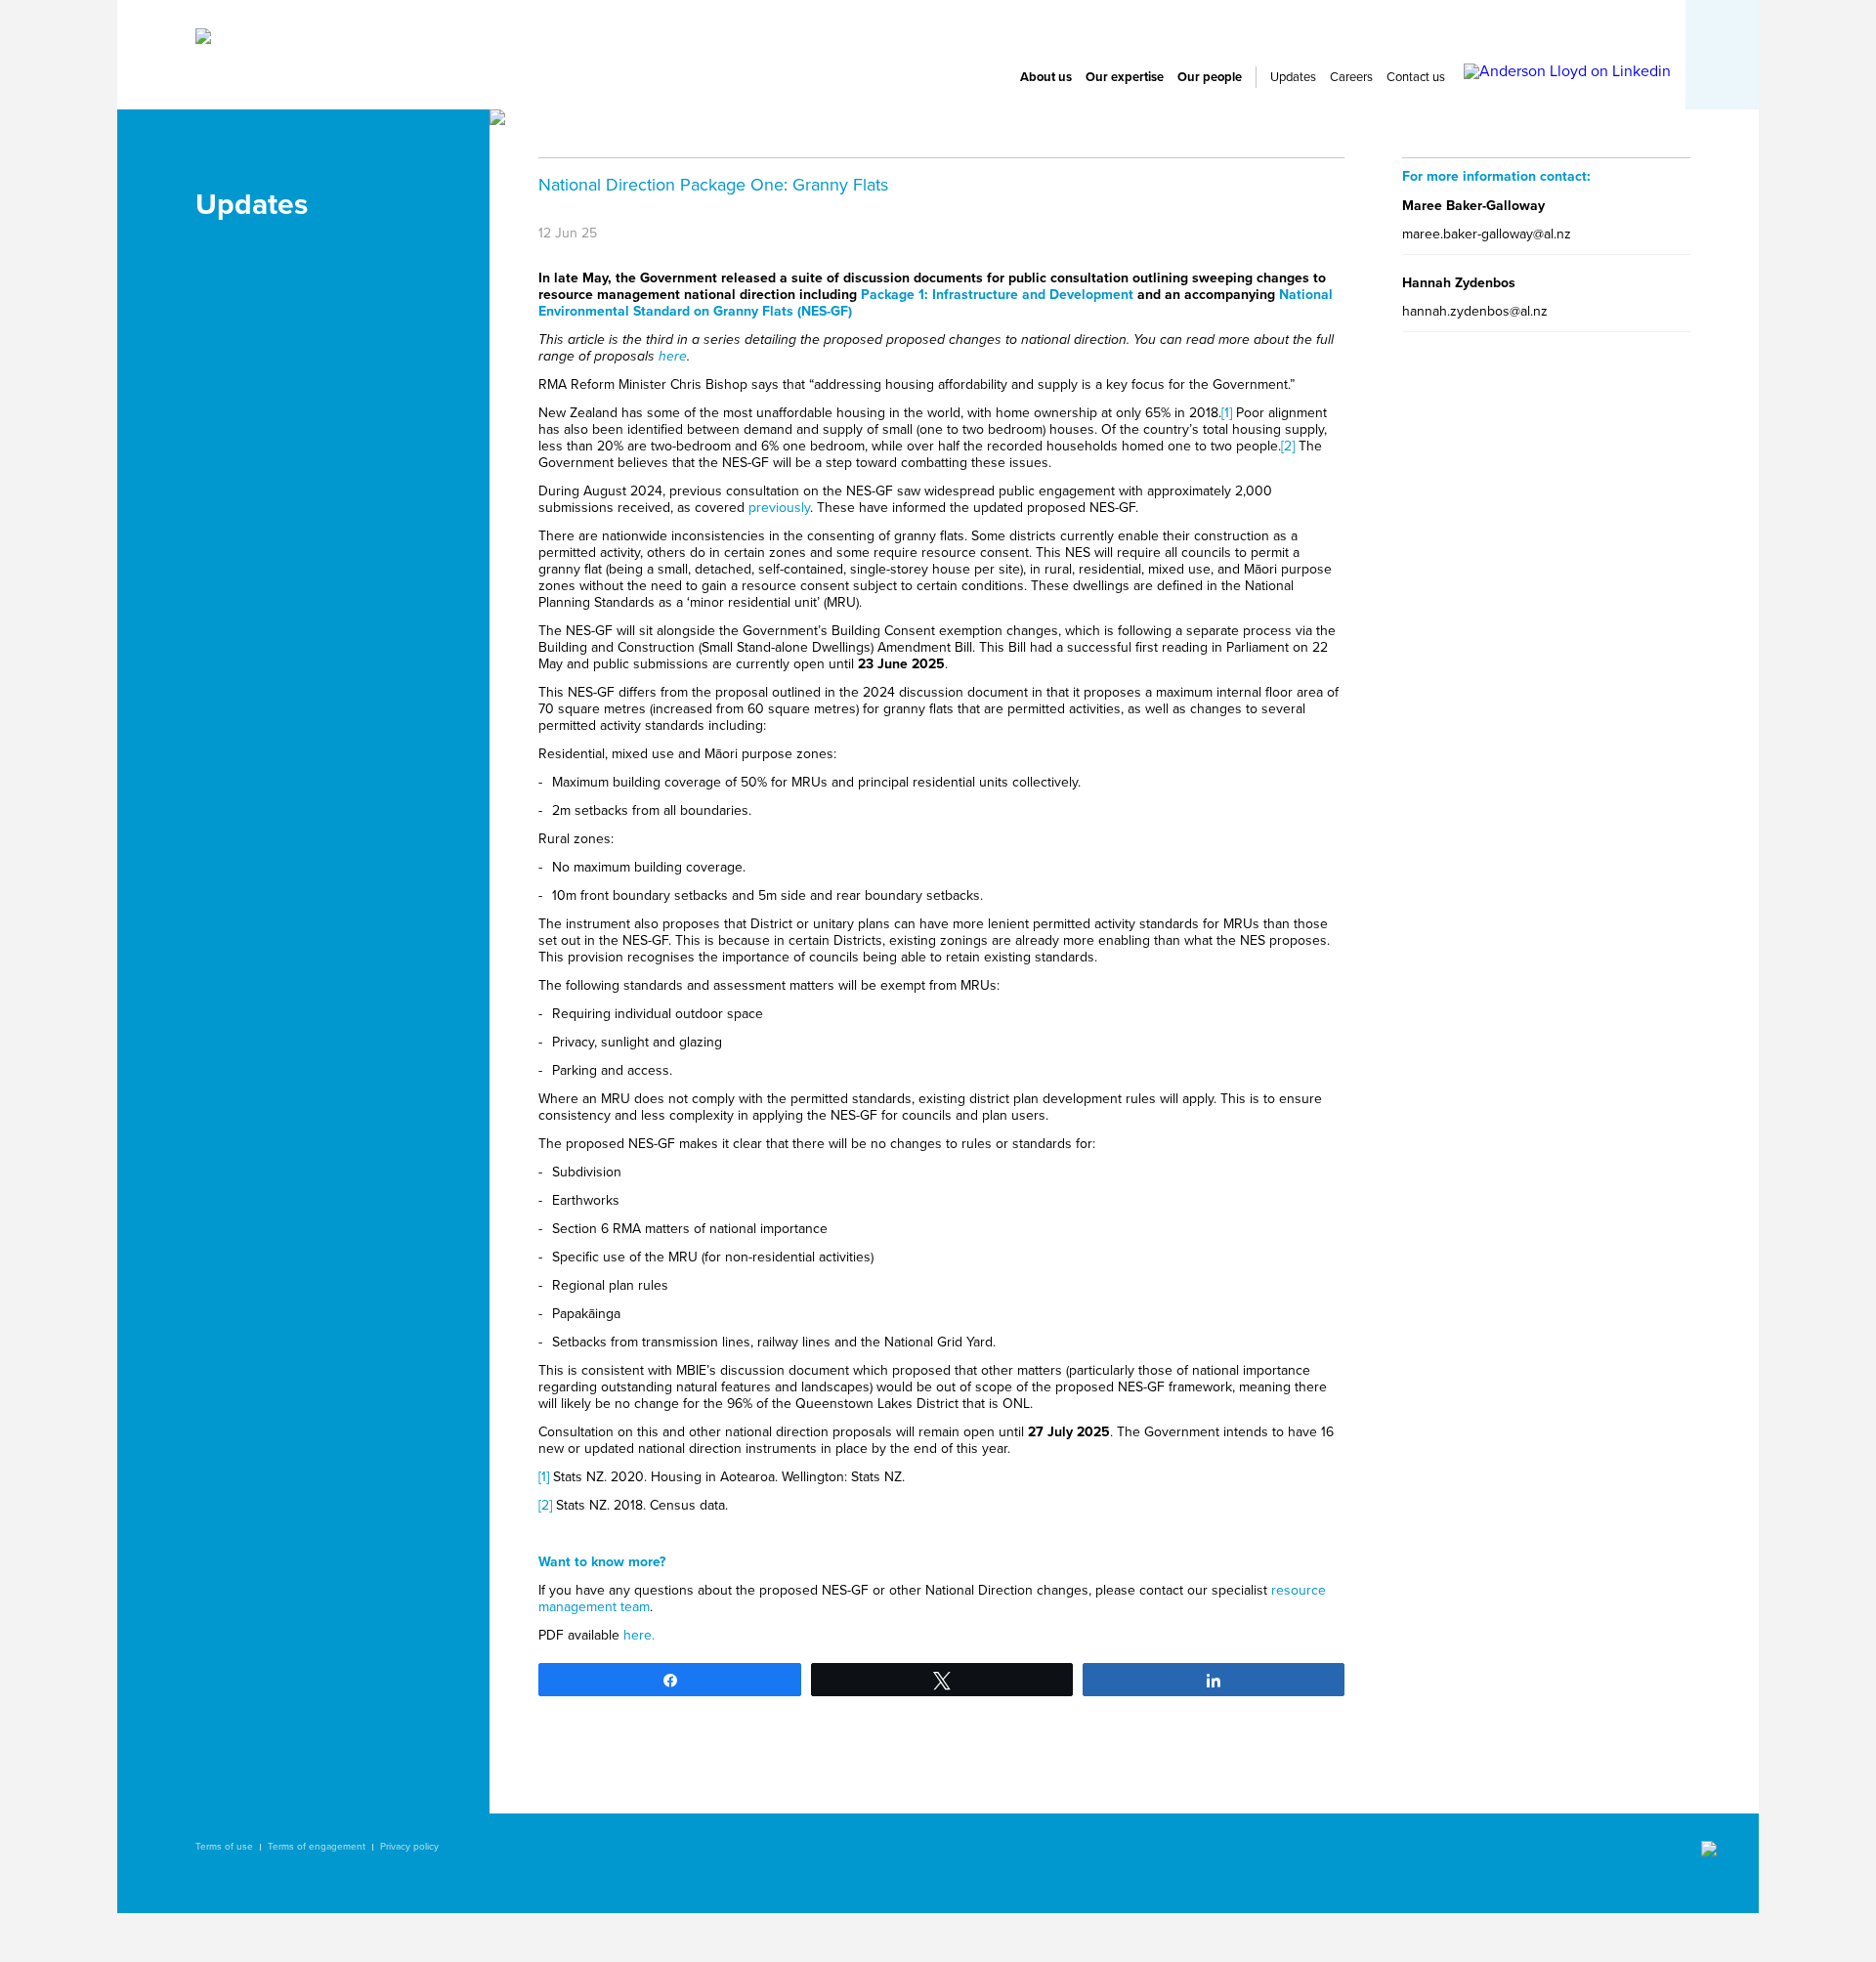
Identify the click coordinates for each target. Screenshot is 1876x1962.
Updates (1293, 77)
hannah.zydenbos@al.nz (1475, 311)
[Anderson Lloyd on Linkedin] (1567, 71)
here (673, 356)
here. (639, 1635)
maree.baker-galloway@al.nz (1487, 234)
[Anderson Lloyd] (203, 39)
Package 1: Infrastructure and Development (997, 295)
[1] (1227, 413)
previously (779, 508)
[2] (1288, 446)
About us (1046, 77)
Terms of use (224, 1847)
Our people (1210, 77)
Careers (1351, 77)
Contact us (1416, 77)
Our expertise (1125, 77)
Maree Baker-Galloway (1473, 206)
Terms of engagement (317, 1847)
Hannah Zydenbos (1459, 283)
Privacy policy (409, 1847)
